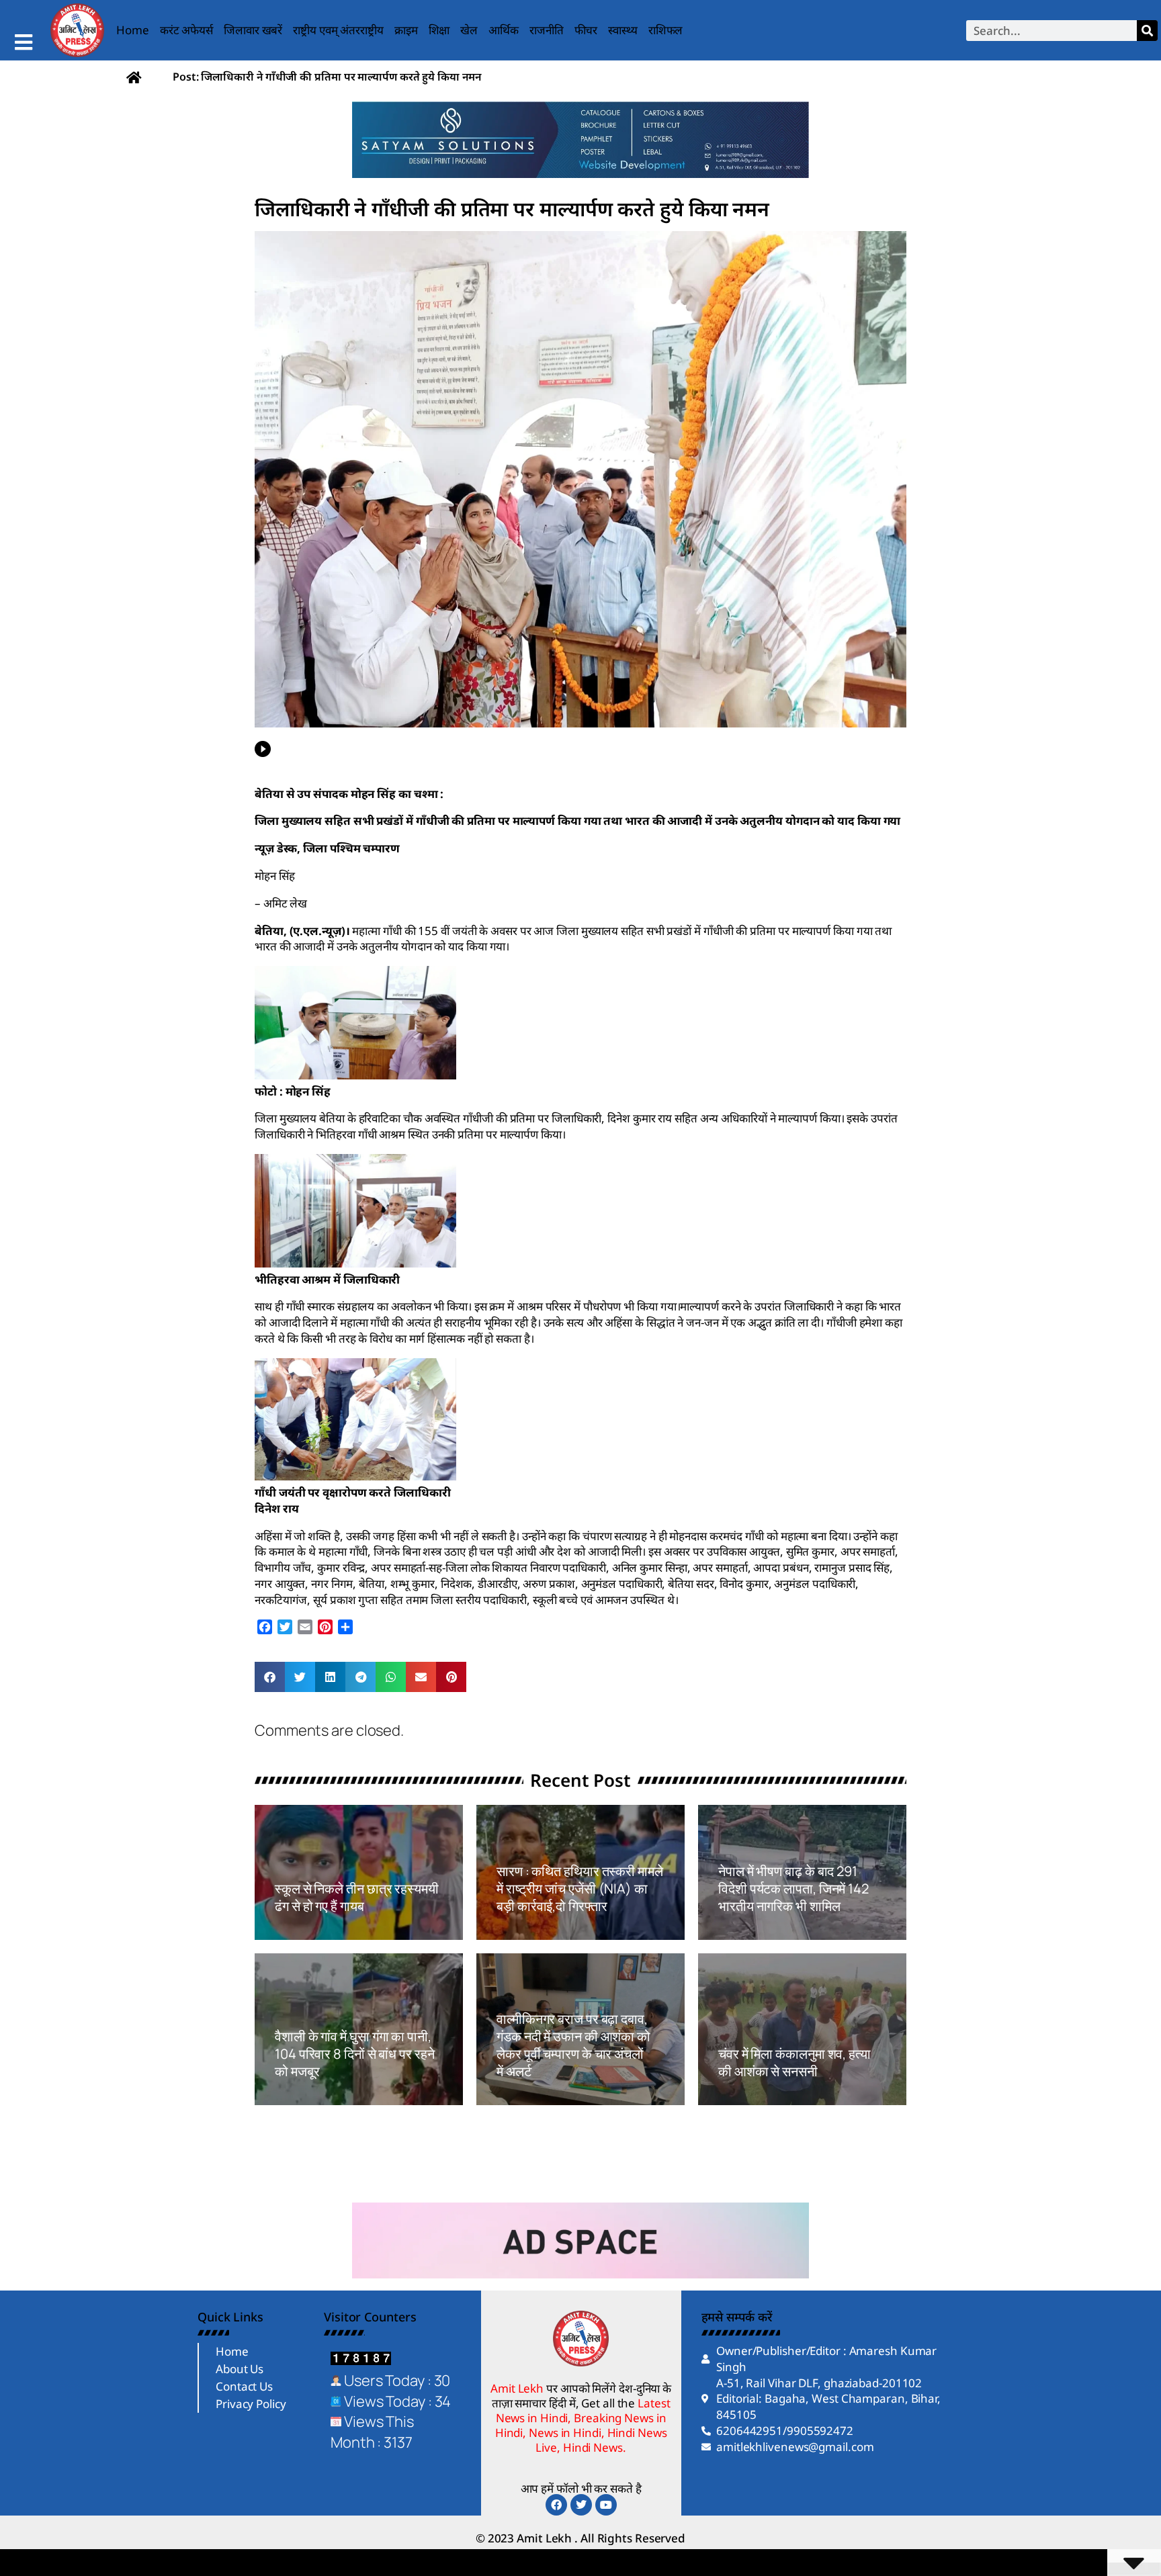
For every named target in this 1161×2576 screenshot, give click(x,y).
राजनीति (547, 30)
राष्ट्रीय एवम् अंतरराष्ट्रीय (338, 30)
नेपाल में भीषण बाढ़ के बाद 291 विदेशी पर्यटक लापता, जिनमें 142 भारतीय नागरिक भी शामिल (793, 1889)
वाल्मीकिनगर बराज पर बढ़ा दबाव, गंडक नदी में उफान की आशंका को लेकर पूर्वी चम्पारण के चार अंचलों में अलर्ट (573, 2045)
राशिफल (666, 30)
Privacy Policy (251, 2404)
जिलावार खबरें (253, 30)
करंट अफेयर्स (186, 30)
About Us (240, 2369)
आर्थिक (504, 30)
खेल (469, 30)
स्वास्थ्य (623, 30)
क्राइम (406, 30)
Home (133, 30)
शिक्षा (439, 30)
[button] (270, 1677)
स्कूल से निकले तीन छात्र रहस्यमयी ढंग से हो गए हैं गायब (357, 1897)
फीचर (586, 30)
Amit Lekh (305, 1932)
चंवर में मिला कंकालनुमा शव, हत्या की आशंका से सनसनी (794, 2062)
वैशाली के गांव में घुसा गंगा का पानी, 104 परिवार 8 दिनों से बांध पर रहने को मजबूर (355, 2054)
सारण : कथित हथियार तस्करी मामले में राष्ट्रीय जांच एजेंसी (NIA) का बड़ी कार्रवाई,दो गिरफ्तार (580, 1889)
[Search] (1147, 31)
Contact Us (244, 2386)
